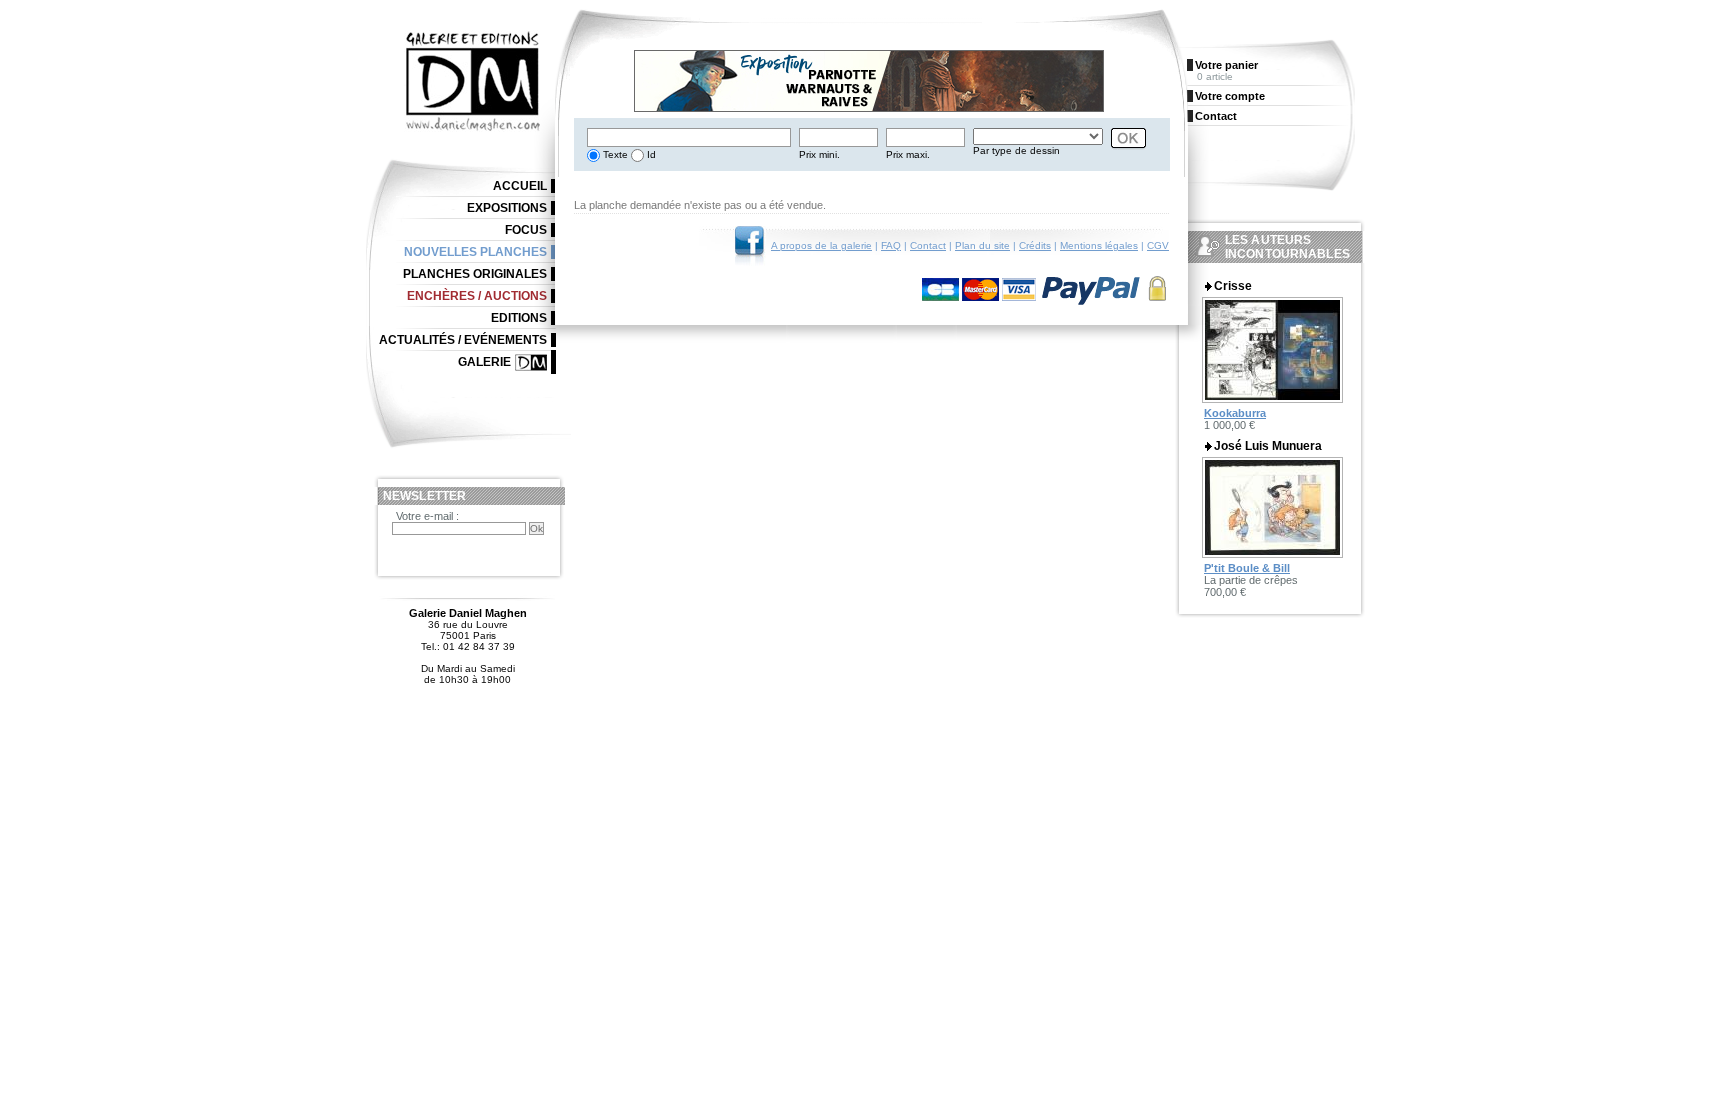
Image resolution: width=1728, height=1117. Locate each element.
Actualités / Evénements (463, 340)
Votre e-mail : (427, 516)
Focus (526, 230)
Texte (614, 154)
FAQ (891, 245)
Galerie (484, 362)
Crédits (1035, 245)
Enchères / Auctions (477, 296)
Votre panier (1226, 65)
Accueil (520, 186)
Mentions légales (1099, 245)
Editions (519, 318)
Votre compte (1230, 96)
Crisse (1233, 286)
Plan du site (982, 245)
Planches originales (475, 274)
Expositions (507, 208)
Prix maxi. (908, 154)
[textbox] (689, 137)
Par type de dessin (1016, 150)
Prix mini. (819, 154)
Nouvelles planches (475, 252)
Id (650, 154)
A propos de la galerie (821, 245)
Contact (928, 245)
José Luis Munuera (1268, 446)
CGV (1158, 245)
